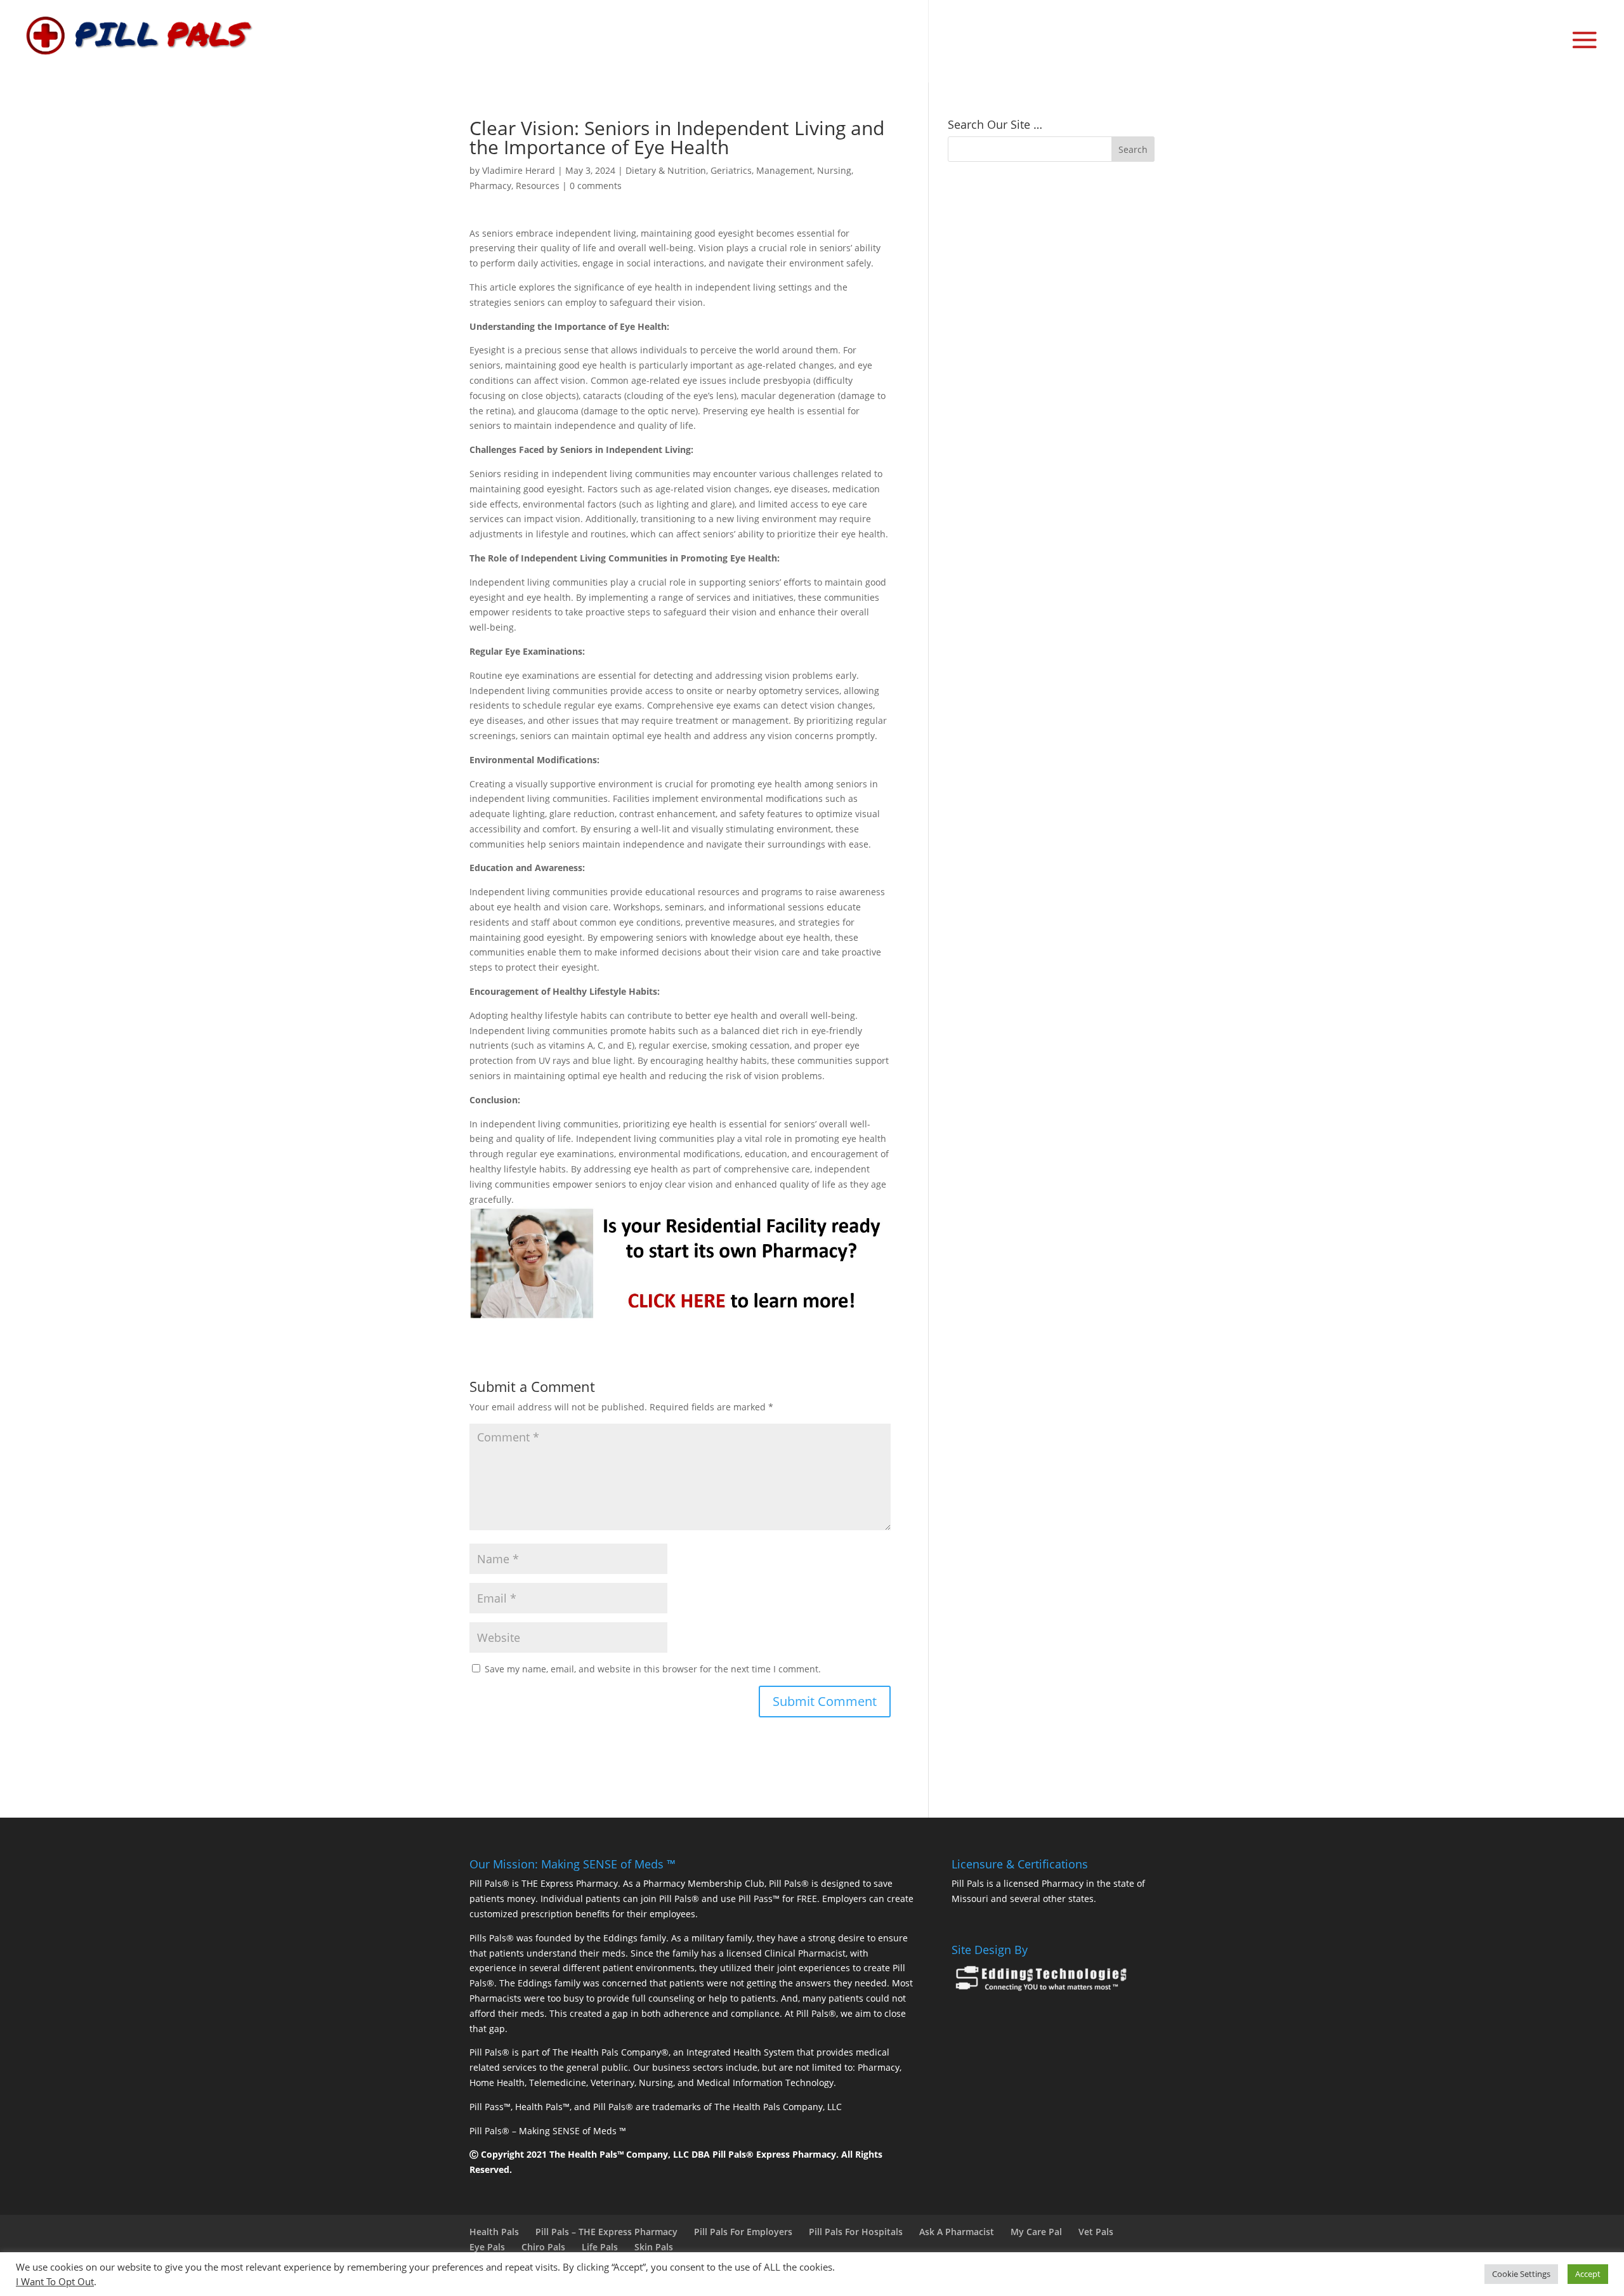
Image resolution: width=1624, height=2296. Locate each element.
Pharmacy (490, 186)
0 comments (596, 186)
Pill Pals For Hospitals (856, 2232)
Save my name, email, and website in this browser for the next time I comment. (653, 1669)
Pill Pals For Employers (743, 2232)
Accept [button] (1588, 2274)
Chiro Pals (543, 2247)
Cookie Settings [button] (1521, 2274)
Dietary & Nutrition (666, 170)
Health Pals (494, 2232)
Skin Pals (654, 2247)
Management (784, 170)
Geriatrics (731, 170)
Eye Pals (487, 2247)
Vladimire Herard (519, 170)
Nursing (834, 170)
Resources (538, 186)
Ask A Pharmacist (957, 2232)
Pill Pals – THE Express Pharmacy (606, 2232)
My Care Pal (1036, 2232)
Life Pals (600, 2247)
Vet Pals (1096, 2232)
